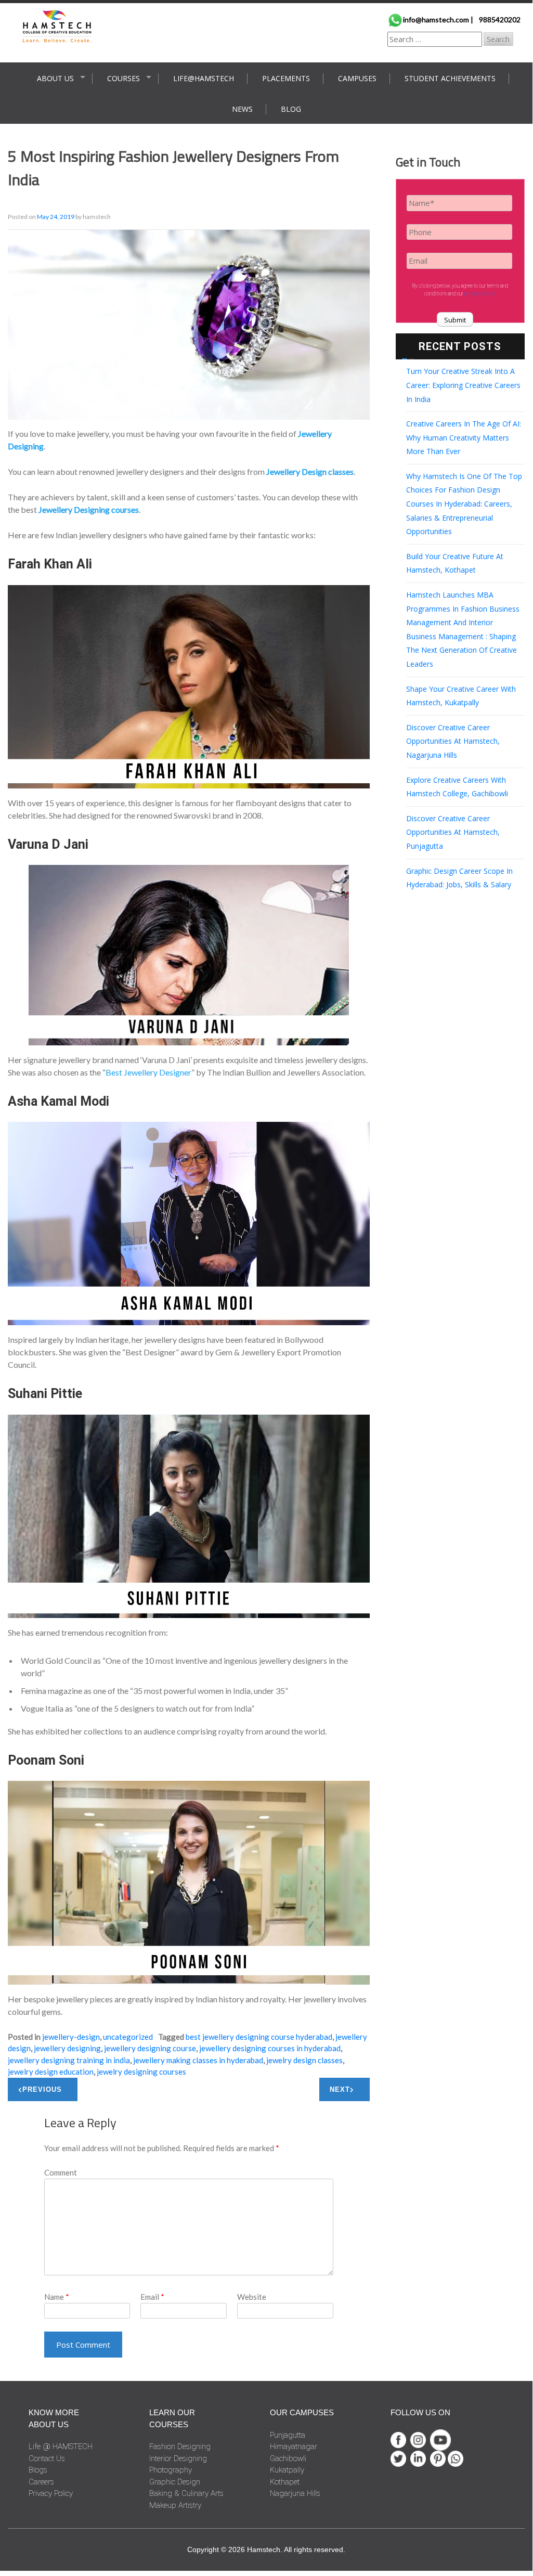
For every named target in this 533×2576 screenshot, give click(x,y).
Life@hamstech (204, 78)
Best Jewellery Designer (148, 1072)
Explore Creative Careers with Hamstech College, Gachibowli (457, 787)
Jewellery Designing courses (89, 509)
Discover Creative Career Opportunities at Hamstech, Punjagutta (453, 832)
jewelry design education (51, 2072)
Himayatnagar (294, 2446)
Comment (61, 2172)
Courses (123, 78)
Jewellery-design (71, 2037)
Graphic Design (175, 2482)
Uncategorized (128, 2037)
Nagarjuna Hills (295, 2493)
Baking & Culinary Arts (186, 2493)
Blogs (38, 2470)
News (242, 109)
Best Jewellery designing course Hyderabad (259, 2037)
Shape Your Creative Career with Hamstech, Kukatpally (461, 696)
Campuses (357, 78)
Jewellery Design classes (310, 471)
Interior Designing (178, 2458)
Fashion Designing (180, 2446)
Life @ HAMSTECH (61, 2446)
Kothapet (285, 2482)
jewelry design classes (304, 2060)
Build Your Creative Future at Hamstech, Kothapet (455, 563)
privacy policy (479, 294)
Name (57, 2297)
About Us (55, 78)
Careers (41, 2482)
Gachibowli (288, 2458)
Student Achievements (450, 78)
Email (152, 2297)
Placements (286, 78)
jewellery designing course (150, 2048)
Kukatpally (287, 2470)
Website (252, 2297)
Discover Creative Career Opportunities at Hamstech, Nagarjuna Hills (453, 741)
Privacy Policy (51, 2493)
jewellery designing (67, 2048)
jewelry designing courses (141, 2072)
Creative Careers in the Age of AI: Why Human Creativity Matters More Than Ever (464, 437)
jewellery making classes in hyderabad (198, 2060)
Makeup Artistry (175, 2505)
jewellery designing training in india (69, 2060)
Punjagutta (288, 2435)
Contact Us (47, 2458)
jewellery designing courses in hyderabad (270, 2048)
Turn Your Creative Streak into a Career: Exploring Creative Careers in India (463, 385)
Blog (291, 109)
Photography (171, 2470)
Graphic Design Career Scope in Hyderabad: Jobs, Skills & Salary (459, 878)
